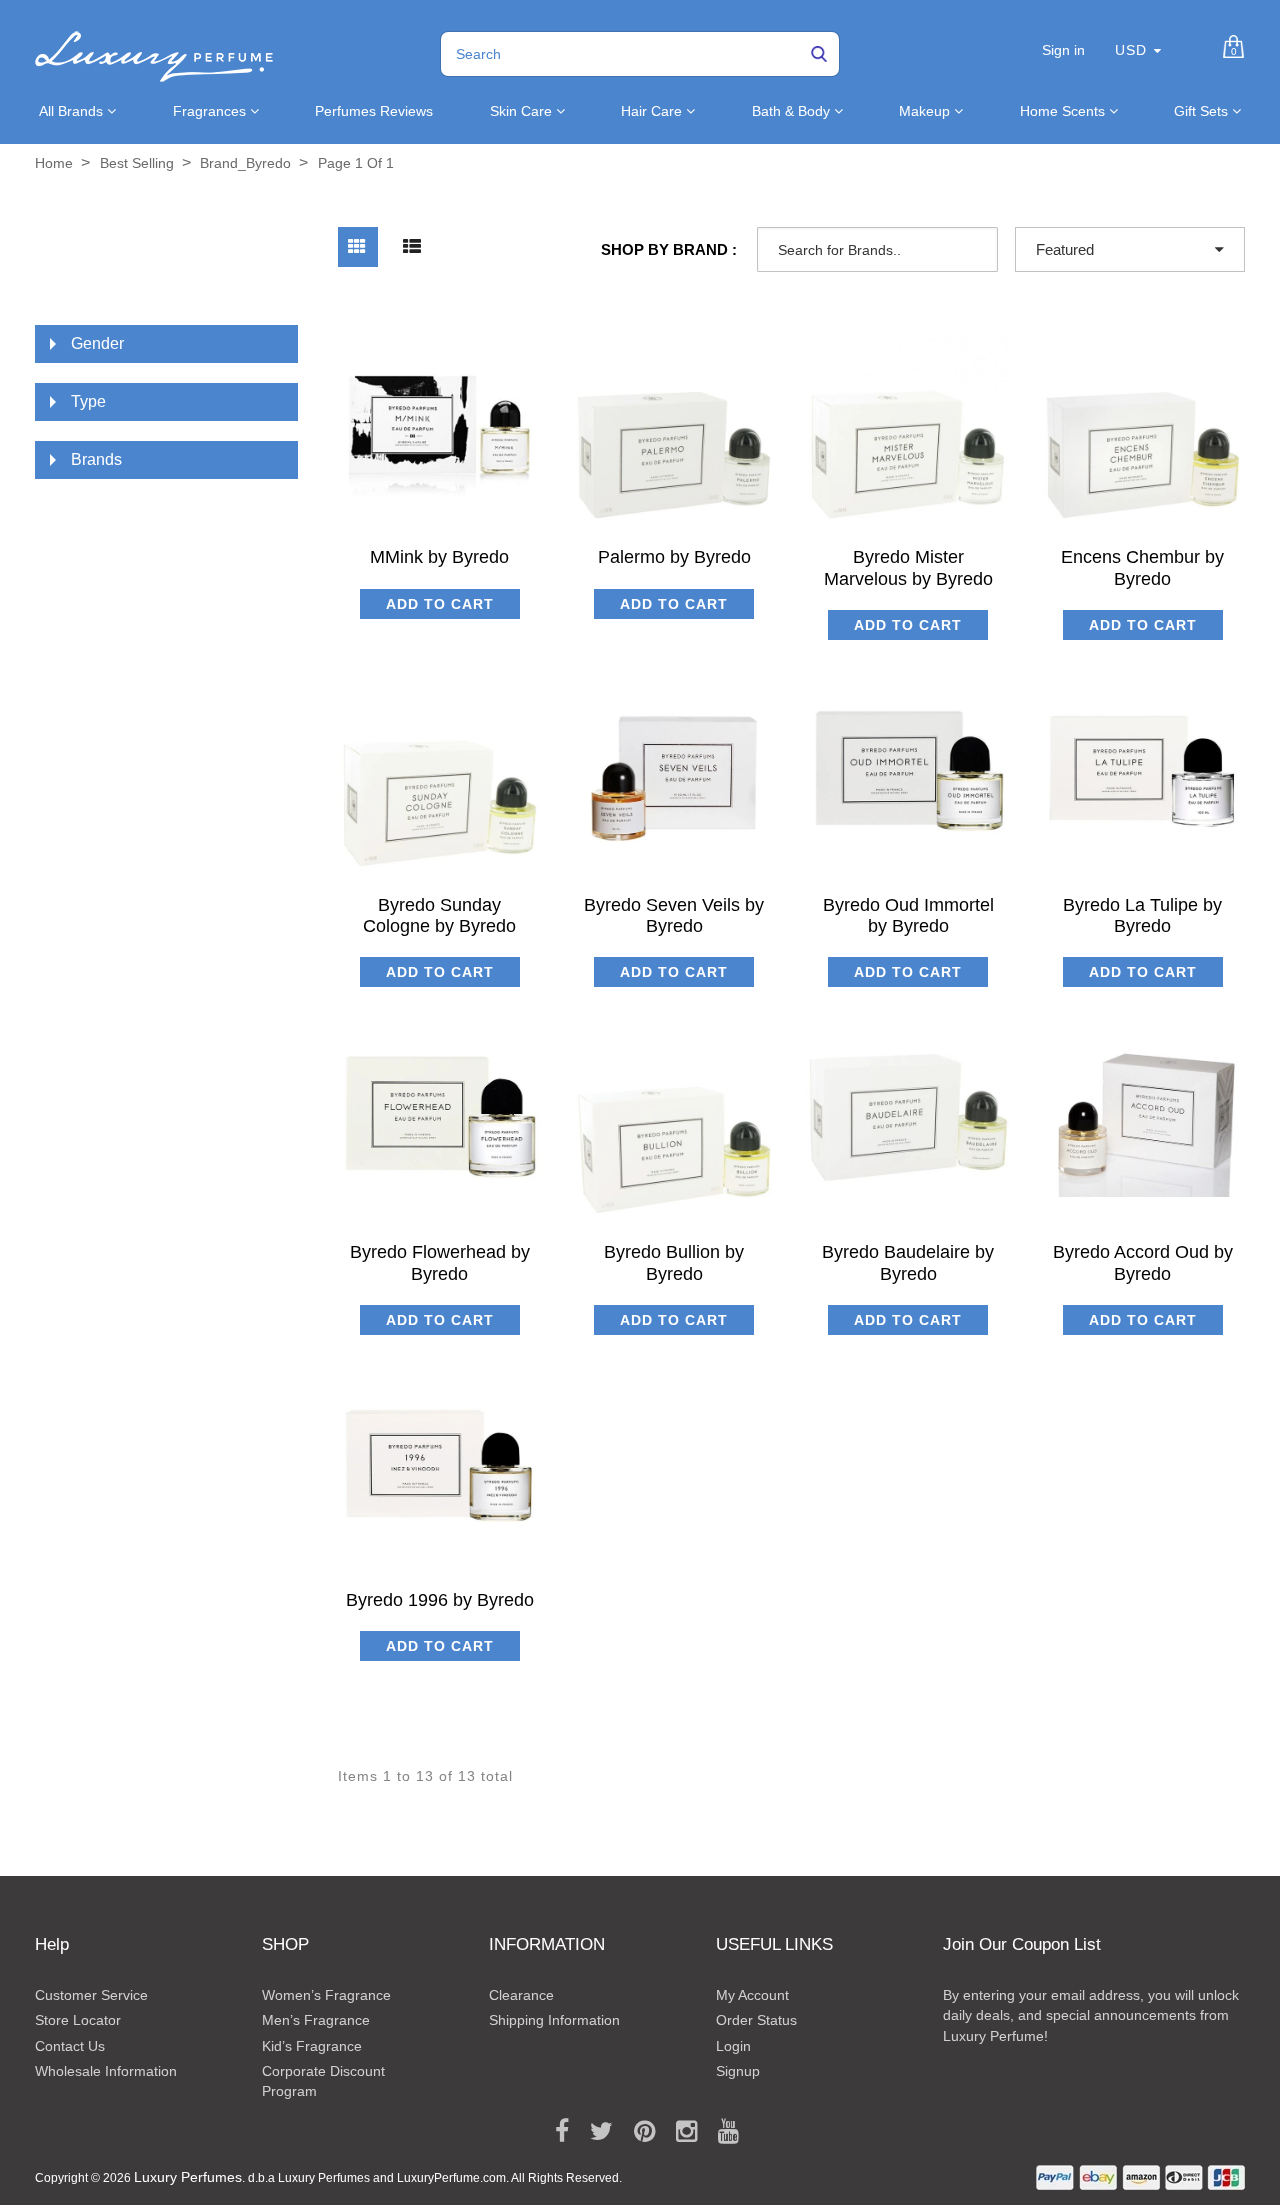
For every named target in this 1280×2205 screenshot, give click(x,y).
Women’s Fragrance (326, 1995)
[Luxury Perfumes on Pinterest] (637, 2132)
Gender (97, 343)
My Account (752, 1995)
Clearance (521, 1995)
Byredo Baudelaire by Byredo (908, 1262)
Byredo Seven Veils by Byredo (674, 915)
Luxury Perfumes (188, 2177)
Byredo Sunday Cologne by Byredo (439, 915)
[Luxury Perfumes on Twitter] (594, 2132)
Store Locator (78, 2020)
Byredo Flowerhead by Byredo (440, 1262)
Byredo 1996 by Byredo (440, 1600)
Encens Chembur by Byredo (1142, 567)
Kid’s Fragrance (312, 2046)
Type (88, 401)
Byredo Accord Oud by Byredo (1143, 1262)
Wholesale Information (106, 2071)
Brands (96, 459)
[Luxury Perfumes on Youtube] (721, 2132)
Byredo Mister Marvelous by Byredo (908, 567)
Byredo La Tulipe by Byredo (1142, 915)
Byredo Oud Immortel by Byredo (908, 915)
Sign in (1063, 50)
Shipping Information (554, 2020)
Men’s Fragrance (316, 2020)
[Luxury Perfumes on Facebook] (555, 2132)
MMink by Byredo (439, 557)
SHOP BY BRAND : (669, 249)
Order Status (756, 2020)
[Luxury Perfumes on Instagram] (679, 2132)
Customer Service (91, 1995)
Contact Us (70, 2046)
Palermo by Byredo (674, 557)
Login (733, 2046)
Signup (738, 2071)
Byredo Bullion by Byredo (674, 1262)
